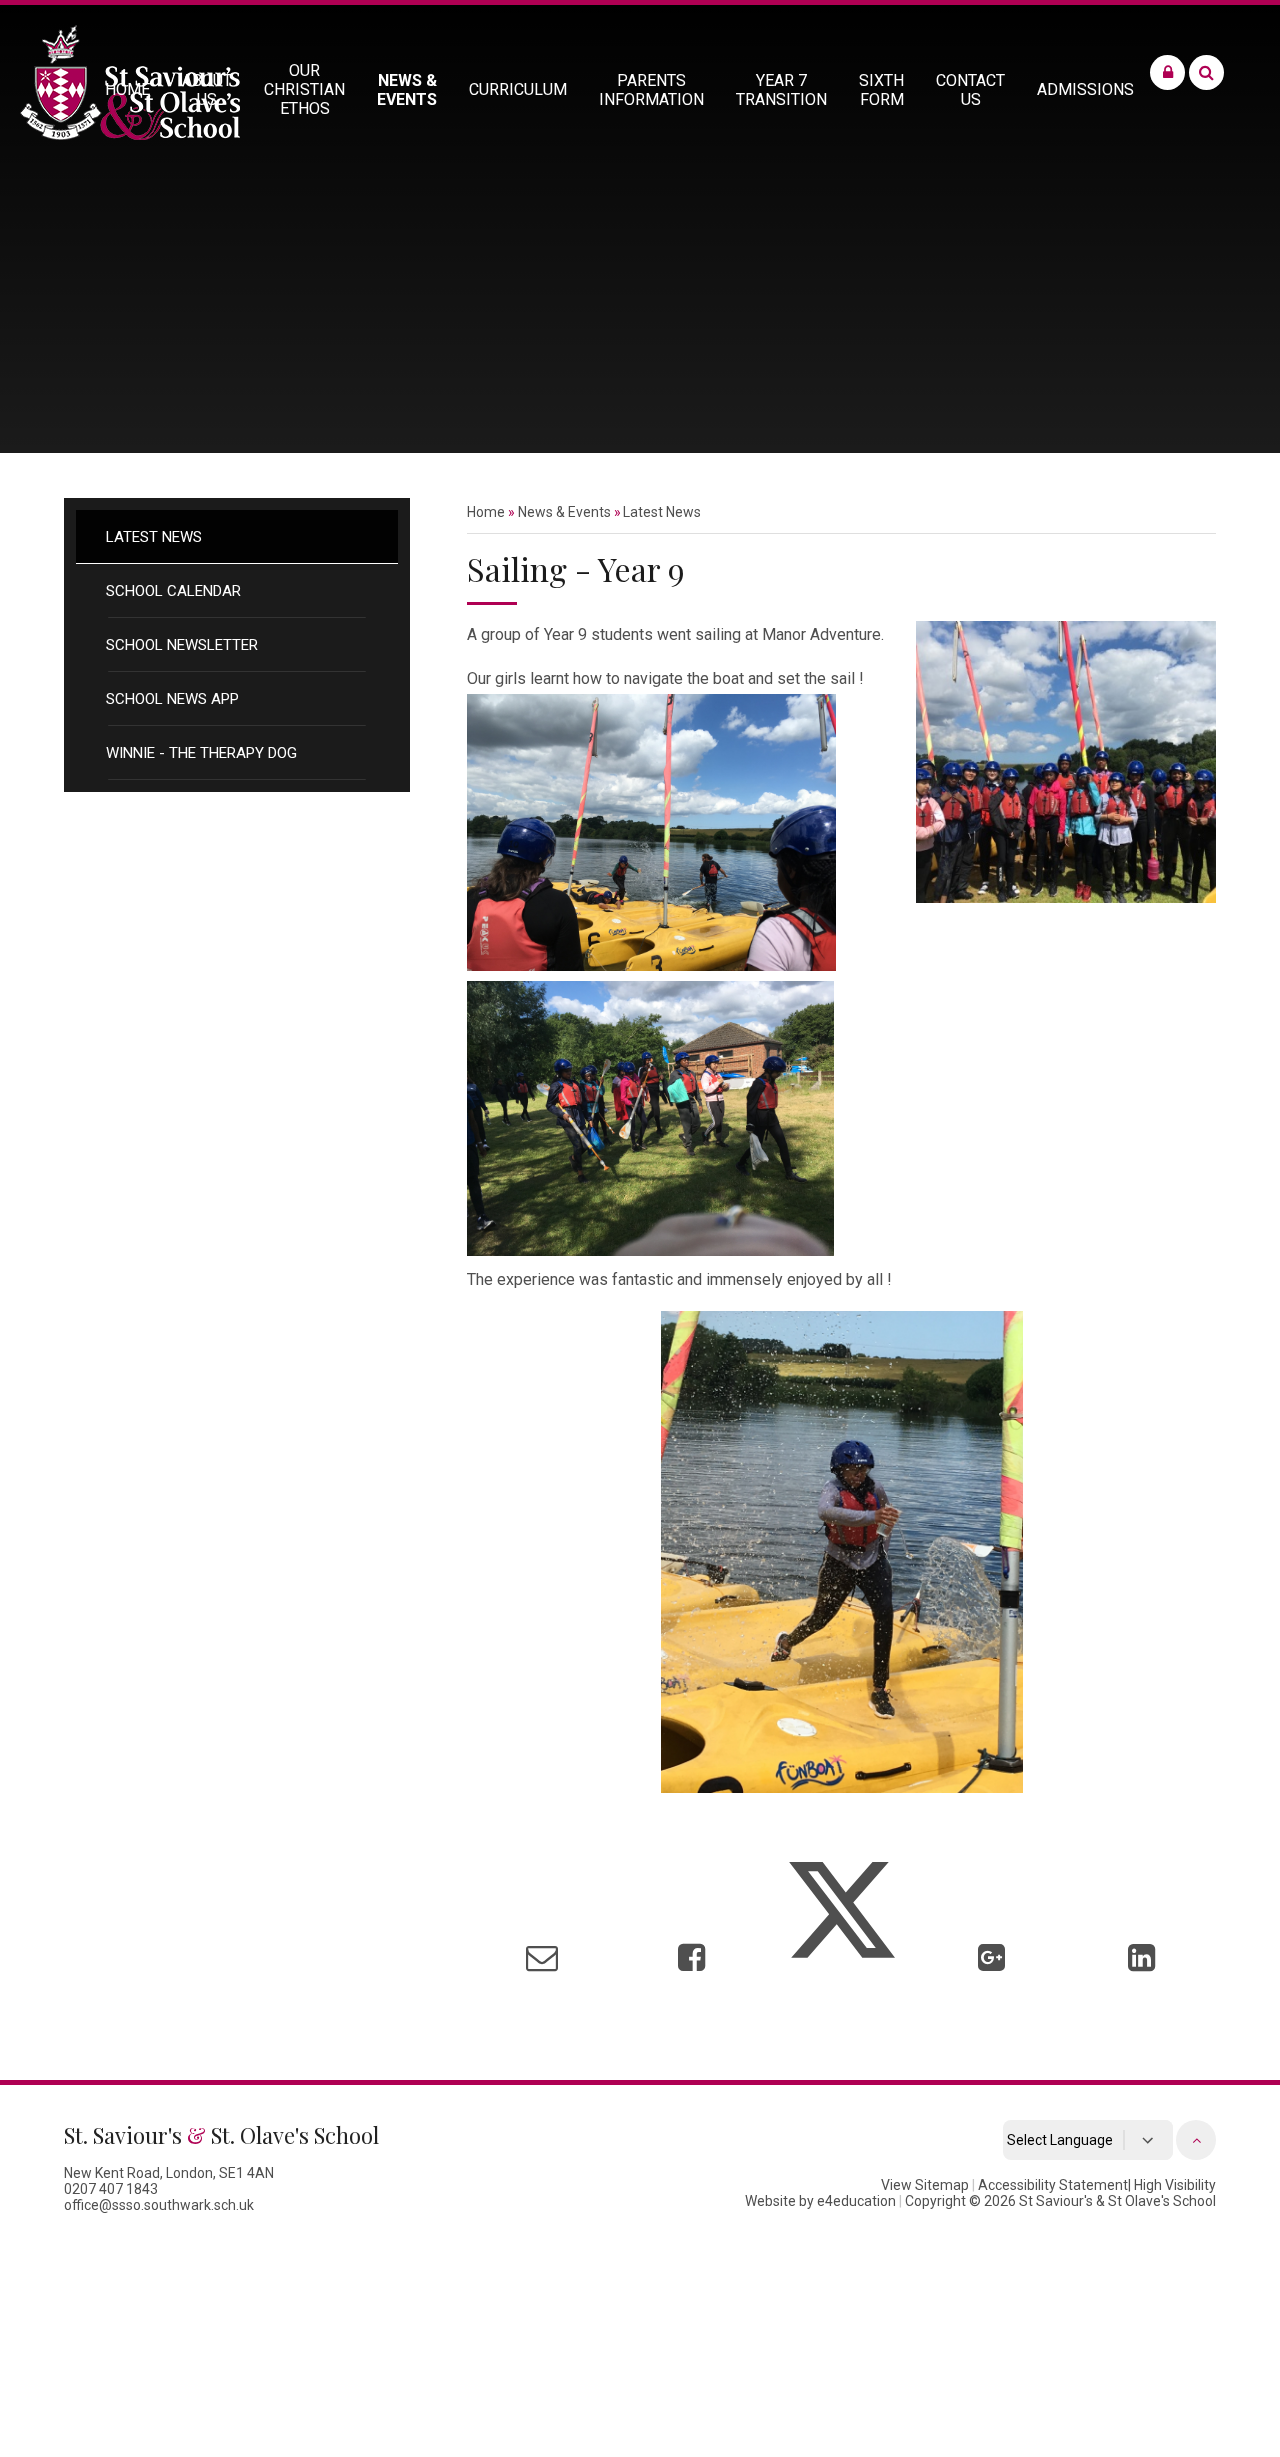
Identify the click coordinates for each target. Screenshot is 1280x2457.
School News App (172, 699)
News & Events (564, 512)
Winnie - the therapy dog (201, 753)
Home (486, 512)
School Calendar (173, 591)
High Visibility (1175, 2185)
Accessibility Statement (1053, 2185)
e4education (856, 2201)
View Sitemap (925, 2185)
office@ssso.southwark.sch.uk (159, 2205)
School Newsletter (182, 645)
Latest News (154, 537)
